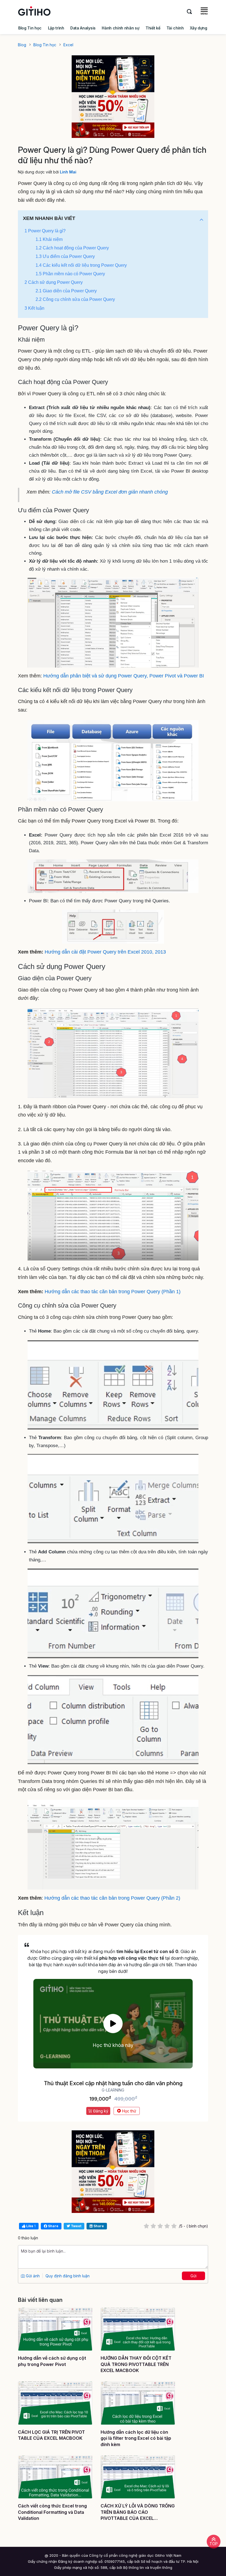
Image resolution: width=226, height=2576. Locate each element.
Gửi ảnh (32, 2276)
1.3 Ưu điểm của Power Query (65, 256)
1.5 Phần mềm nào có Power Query (70, 274)
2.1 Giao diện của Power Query (66, 291)
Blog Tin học (30, 28)
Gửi (193, 2276)
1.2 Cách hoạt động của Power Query (72, 248)
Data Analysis (83, 28)
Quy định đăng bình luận (68, 2276)
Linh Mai (68, 172)
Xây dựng (198, 28)
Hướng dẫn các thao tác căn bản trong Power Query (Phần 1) (113, 1292)
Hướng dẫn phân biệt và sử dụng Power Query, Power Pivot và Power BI (124, 676)
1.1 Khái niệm (49, 239)
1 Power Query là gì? (45, 231)
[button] (201, 220)
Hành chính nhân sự (120, 28)
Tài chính (175, 28)
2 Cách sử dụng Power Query (54, 282)
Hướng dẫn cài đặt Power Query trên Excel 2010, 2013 (105, 952)
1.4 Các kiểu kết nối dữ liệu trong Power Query (81, 265)
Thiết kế (153, 28)
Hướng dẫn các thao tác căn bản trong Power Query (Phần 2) (112, 1898)
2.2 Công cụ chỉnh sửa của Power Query (75, 299)
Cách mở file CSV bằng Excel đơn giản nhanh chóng (110, 492)
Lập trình (56, 28)
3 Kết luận (34, 308)
